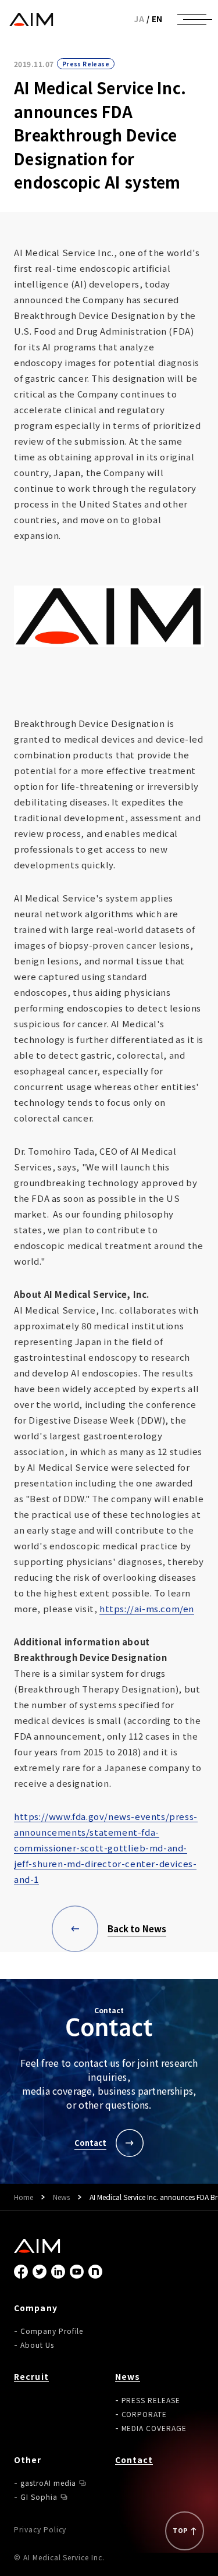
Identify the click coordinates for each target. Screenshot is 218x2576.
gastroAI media (48, 2483)
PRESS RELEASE (151, 2400)
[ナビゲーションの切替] (192, 19)
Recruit (31, 2376)
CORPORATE (144, 2414)
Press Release (86, 64)
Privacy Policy (40, 2529)
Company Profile (52, 2331)
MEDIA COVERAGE (154, 2428)
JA (139, 19)
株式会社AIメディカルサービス (31, 19)
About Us (37, 2345)
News (61, 2197)
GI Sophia (39, 2497)
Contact (134, 2460)
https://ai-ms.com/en (147, 1608)
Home (24, 2197)
